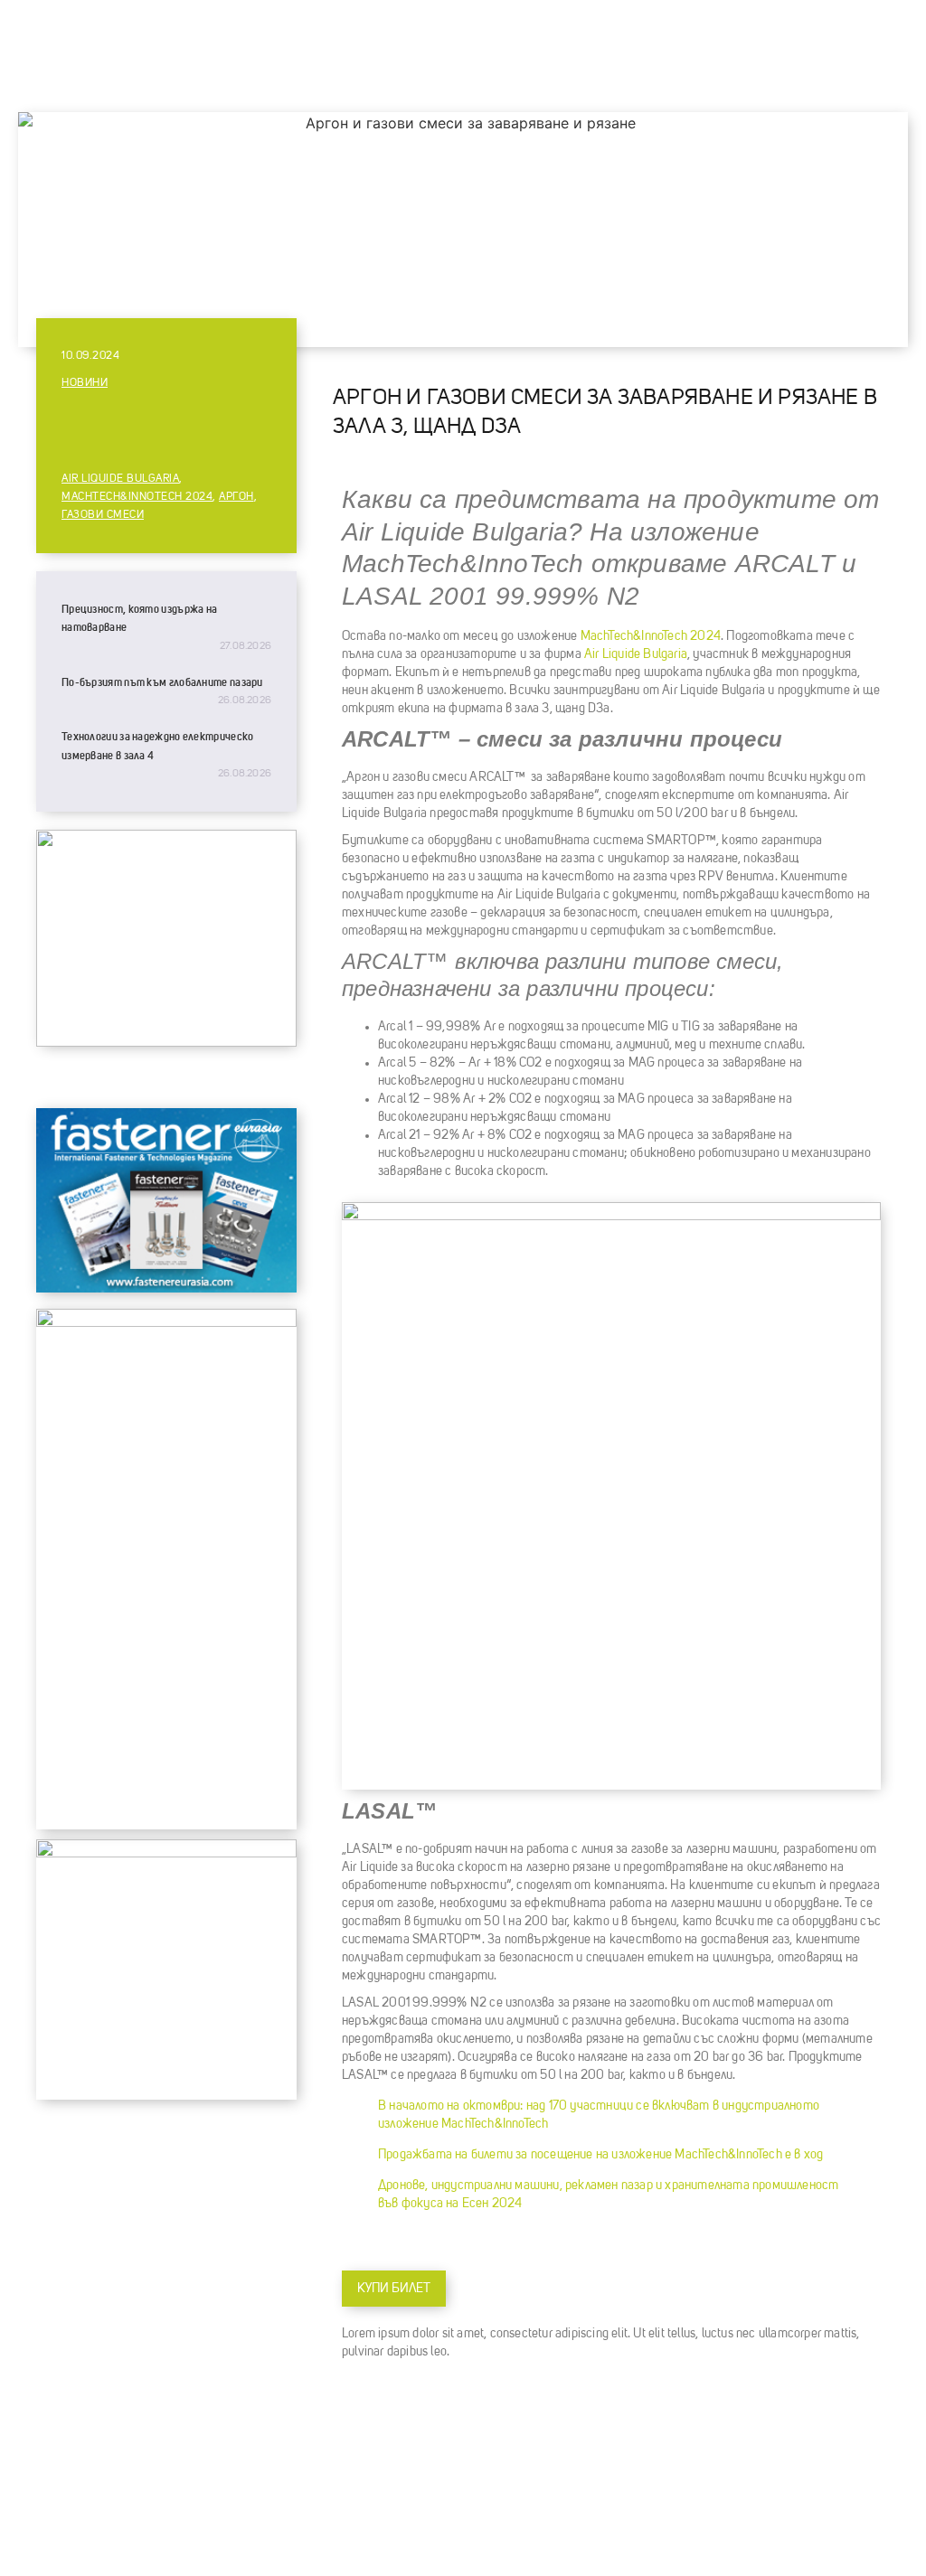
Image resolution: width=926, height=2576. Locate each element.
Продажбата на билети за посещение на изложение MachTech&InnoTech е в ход (600, 2155)
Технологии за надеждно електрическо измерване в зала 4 (158, 746)
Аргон (236, 497)
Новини (85, 383)
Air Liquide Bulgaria (120, 479)
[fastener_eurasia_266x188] (166, 1288)
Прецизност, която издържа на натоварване (139, 618)
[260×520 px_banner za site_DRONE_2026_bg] (166, 1322)
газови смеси (103, 515)
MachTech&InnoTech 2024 (137, 497)
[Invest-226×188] (166, 1042)
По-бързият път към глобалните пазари (162, 682)
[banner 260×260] (166, 1853)
